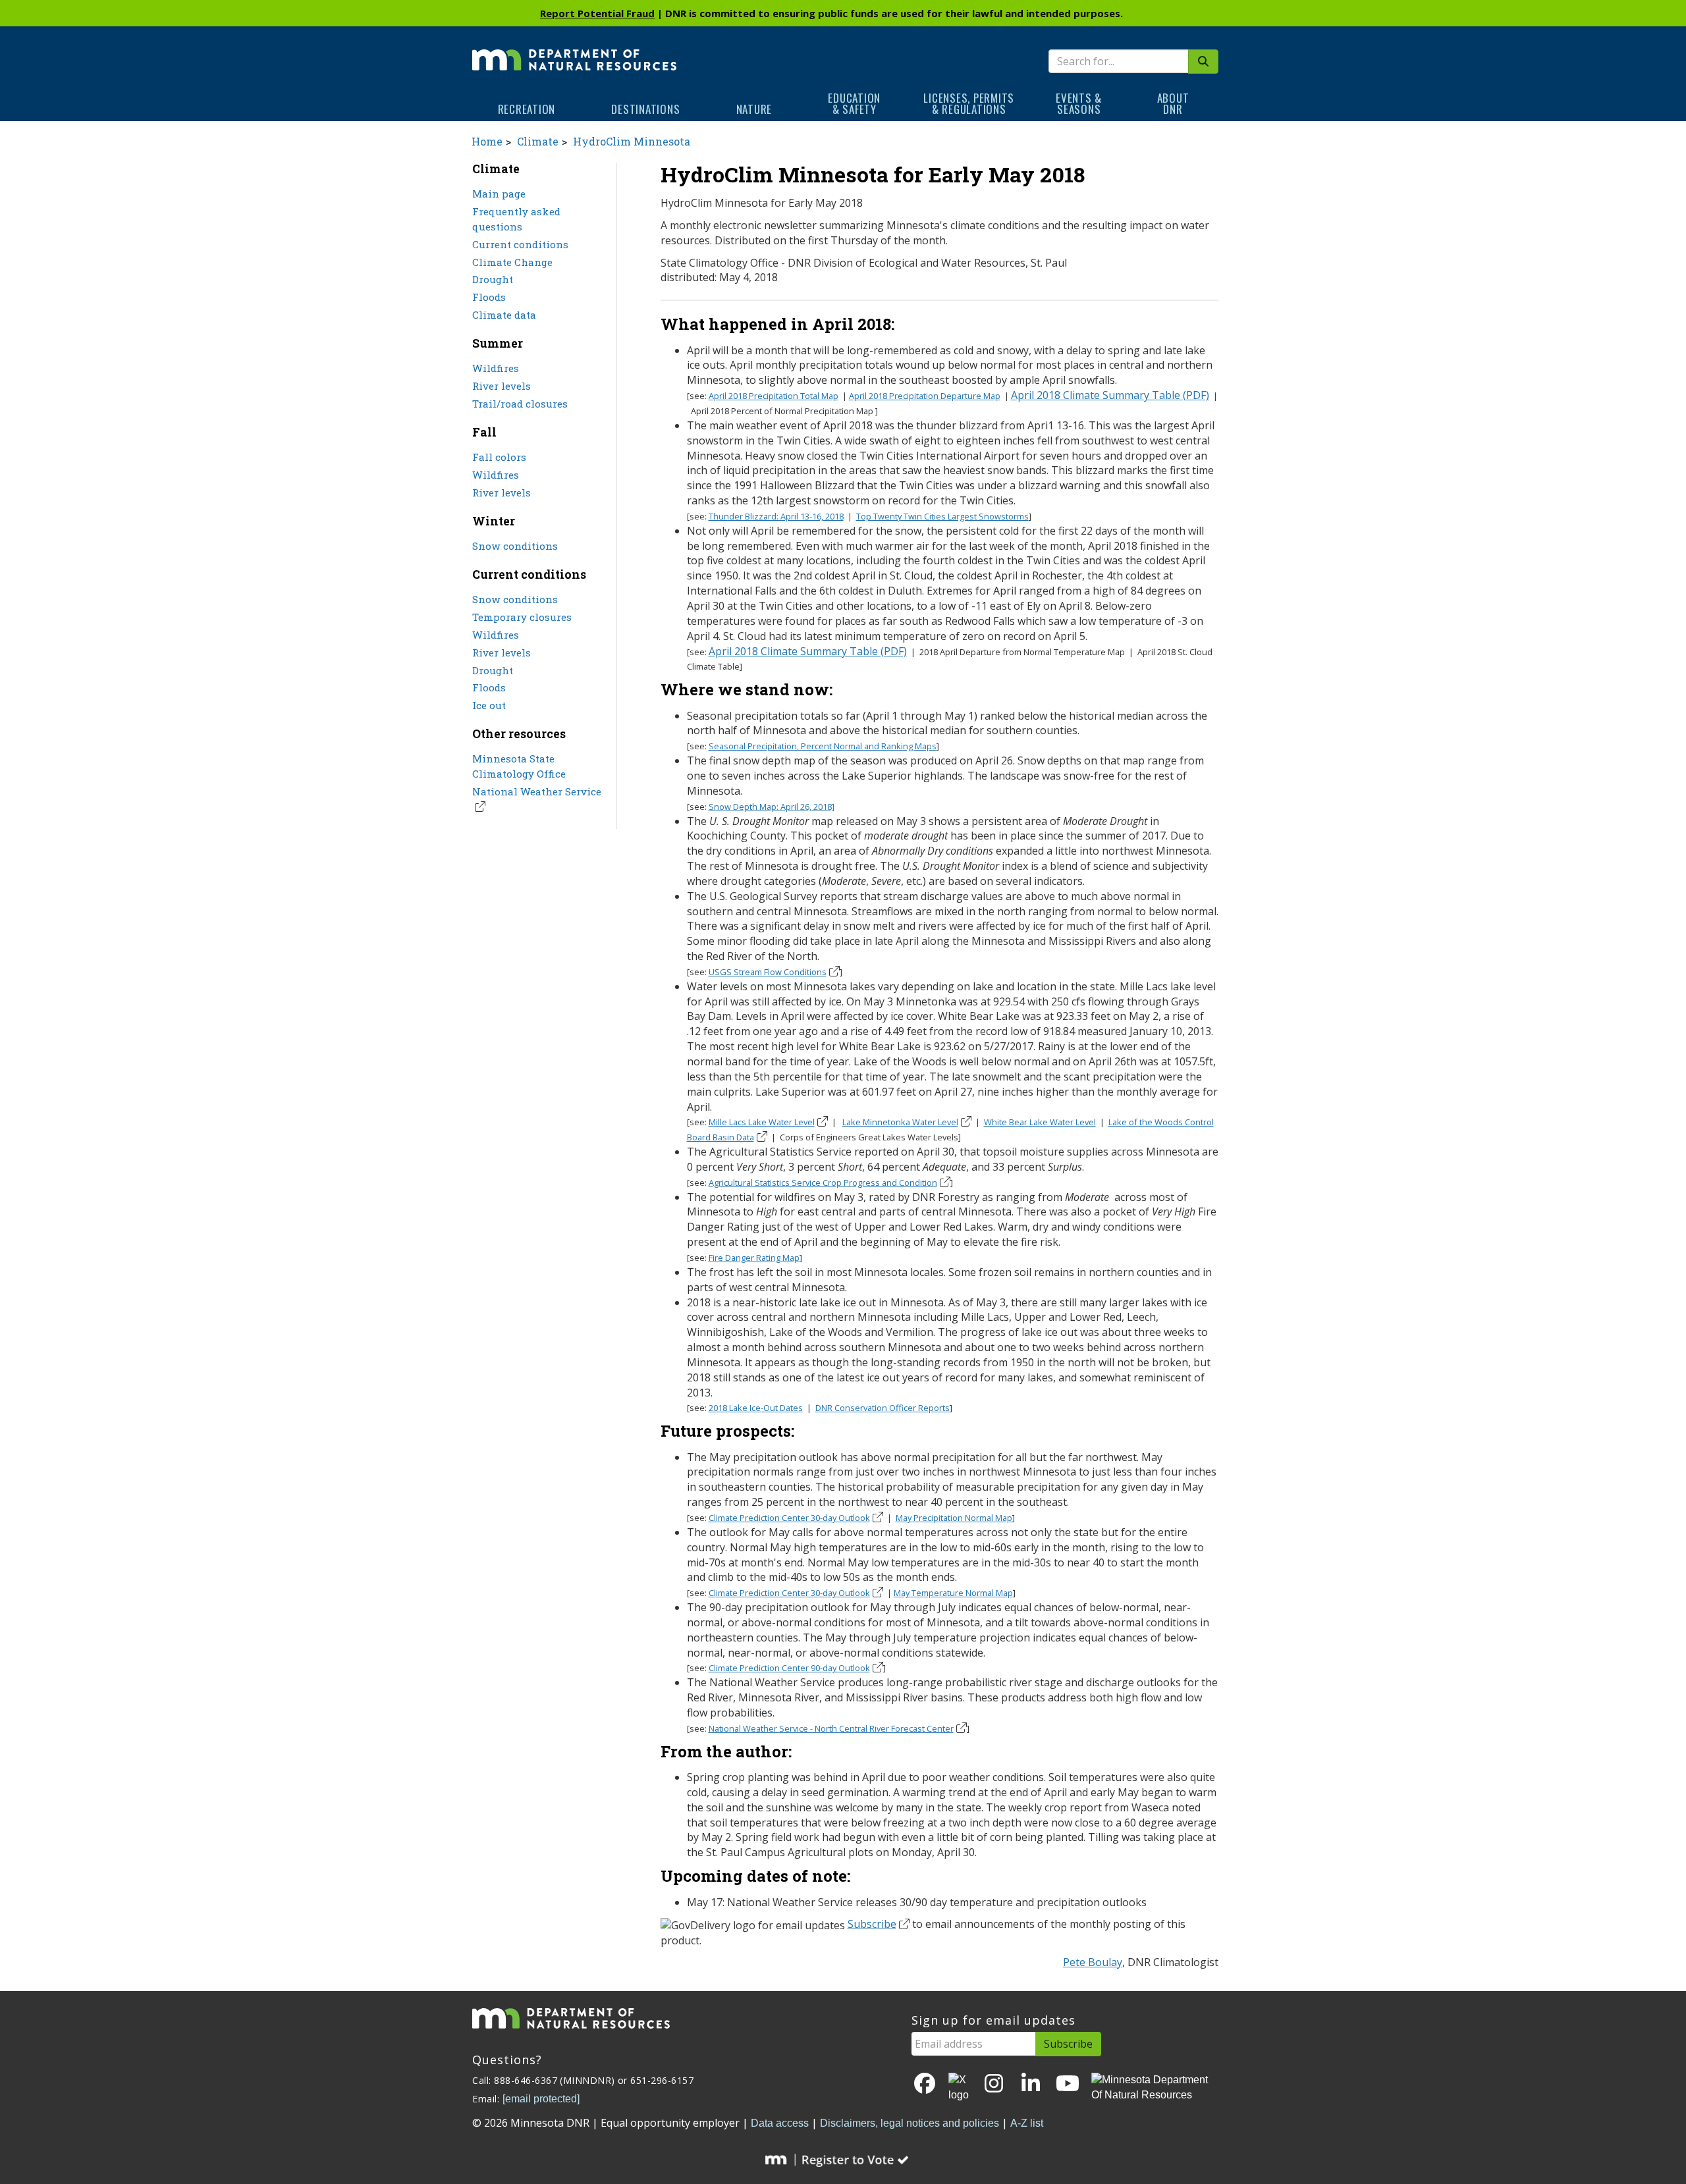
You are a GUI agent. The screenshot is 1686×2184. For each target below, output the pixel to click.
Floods (489, 297)
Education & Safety (854, 103)
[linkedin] (1031, 2084)
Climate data (504, 315)
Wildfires (496, 368)
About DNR (1173, 103)
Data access (780, 2123)
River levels (502, 386)
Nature (754, 109)
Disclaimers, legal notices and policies (910, 2123)
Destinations (645, 109)
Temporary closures (522, 617)
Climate (538, 141)
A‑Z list (1027, 2123)
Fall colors (499, 457)
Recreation (527, 109)
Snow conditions (515, 546)
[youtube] (1068, 2084)
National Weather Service (537, 791)
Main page (499, 194)
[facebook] (925, 2084)
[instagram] (994, 2084)
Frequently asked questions (516, 219)
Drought (493, 279)
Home (487, 141)
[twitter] (960, 2088)
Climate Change (512, 262)
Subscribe (872, 1924)
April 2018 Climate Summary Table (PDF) (1110, 395)
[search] (1203, 62)
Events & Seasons (1079, 103)
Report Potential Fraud (597, 13)
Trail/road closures (520, 404)
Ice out (489, 705)
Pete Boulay (1093, 1962)
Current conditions (520, 244)
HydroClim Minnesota (632, 141)
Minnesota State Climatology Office (519, 766)
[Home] (574, 51)
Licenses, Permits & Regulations (969, 103)
